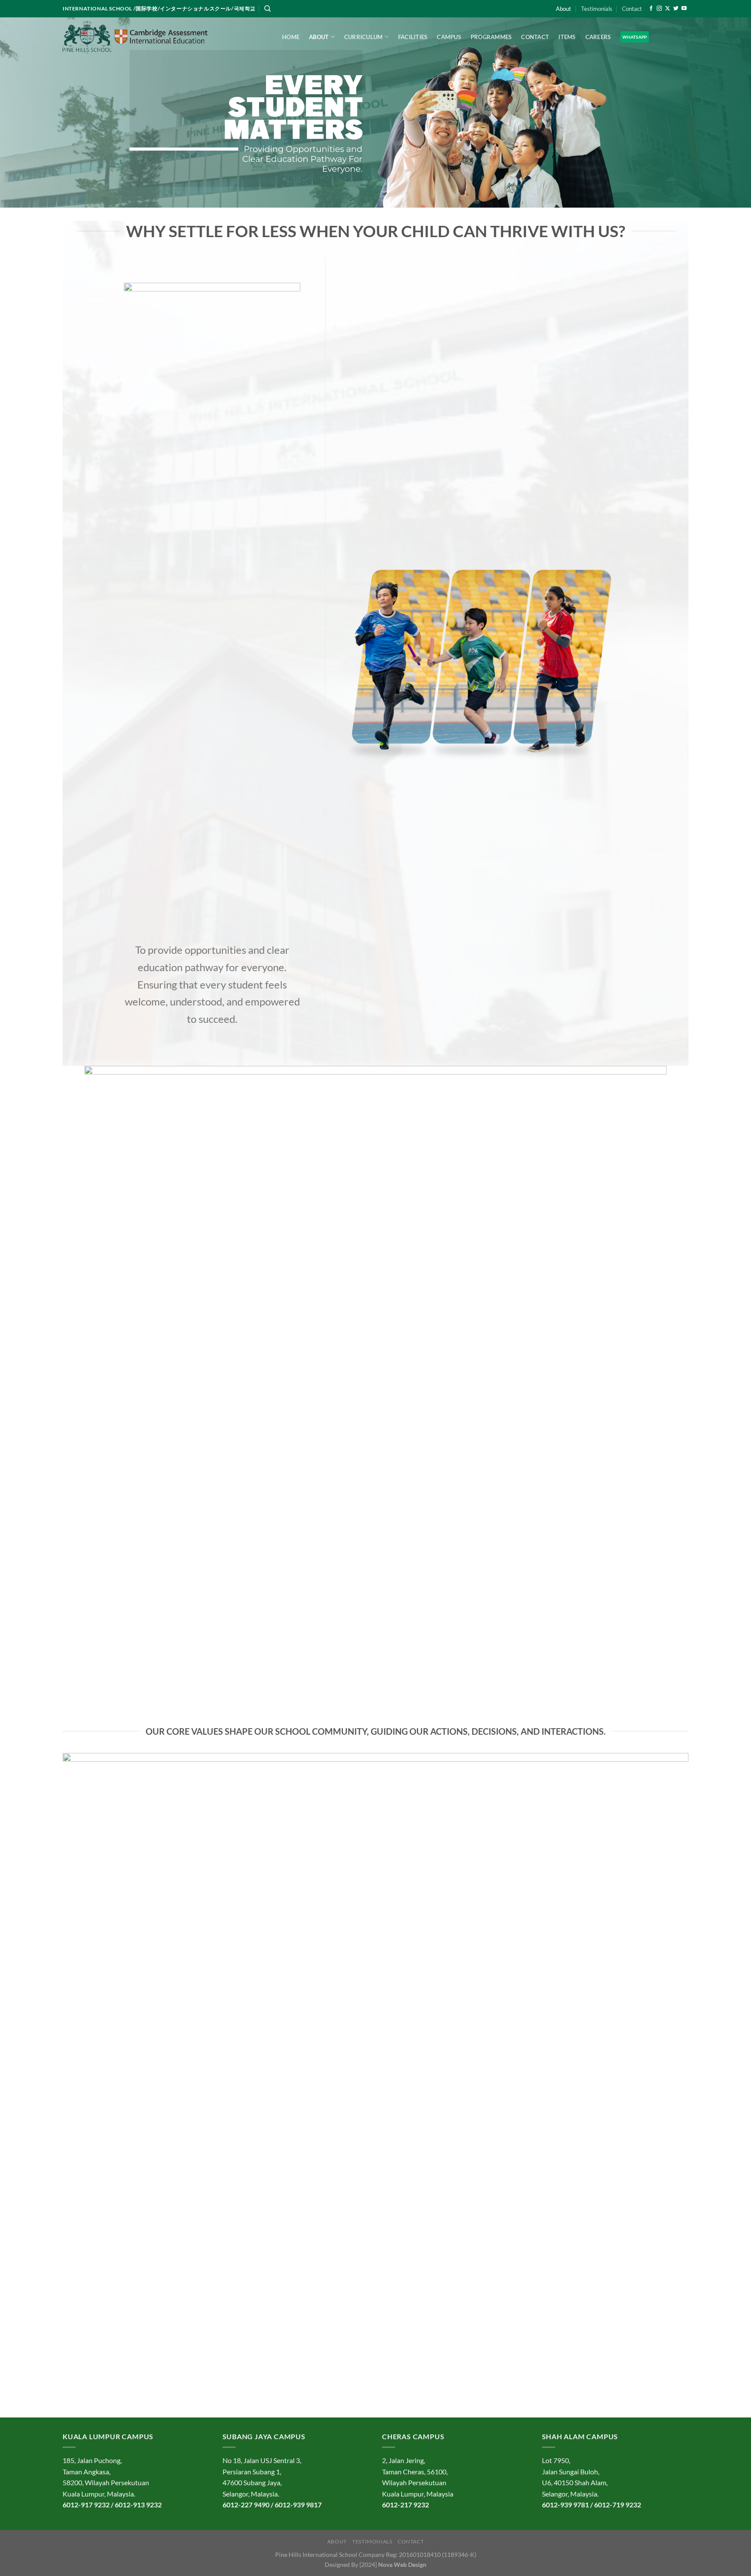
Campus (449, 37)
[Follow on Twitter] (676, 9)
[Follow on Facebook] (651, 9)
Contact (632, 9)
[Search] (268, 9)
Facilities (413, 37)
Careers (598, 37)
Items (567, 37)
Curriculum (364, 37)
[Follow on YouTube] (684, 9)
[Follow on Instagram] (659, 9)
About (563, 9)
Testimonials (597, 9)
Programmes (491, 37)
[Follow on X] (668, 9)
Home (291, 37)
